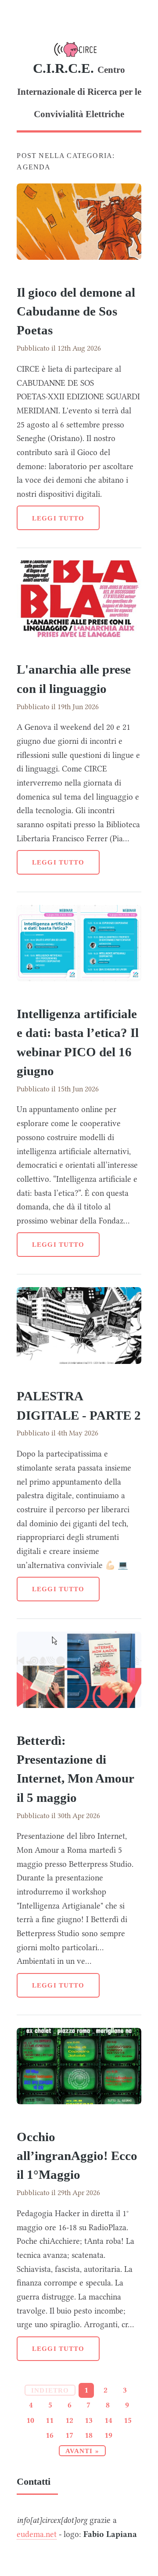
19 (108, 2435)
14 (108, 2420)
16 (50, 2435)
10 (30, 2420)
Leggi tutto (58, 518)
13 (89, 2420)
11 (50, 2420)
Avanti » (82, 2451)
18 (89, 2435)
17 (69, 2435)
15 (128, 2420)
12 (69, 2420)
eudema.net (37, 2534)
